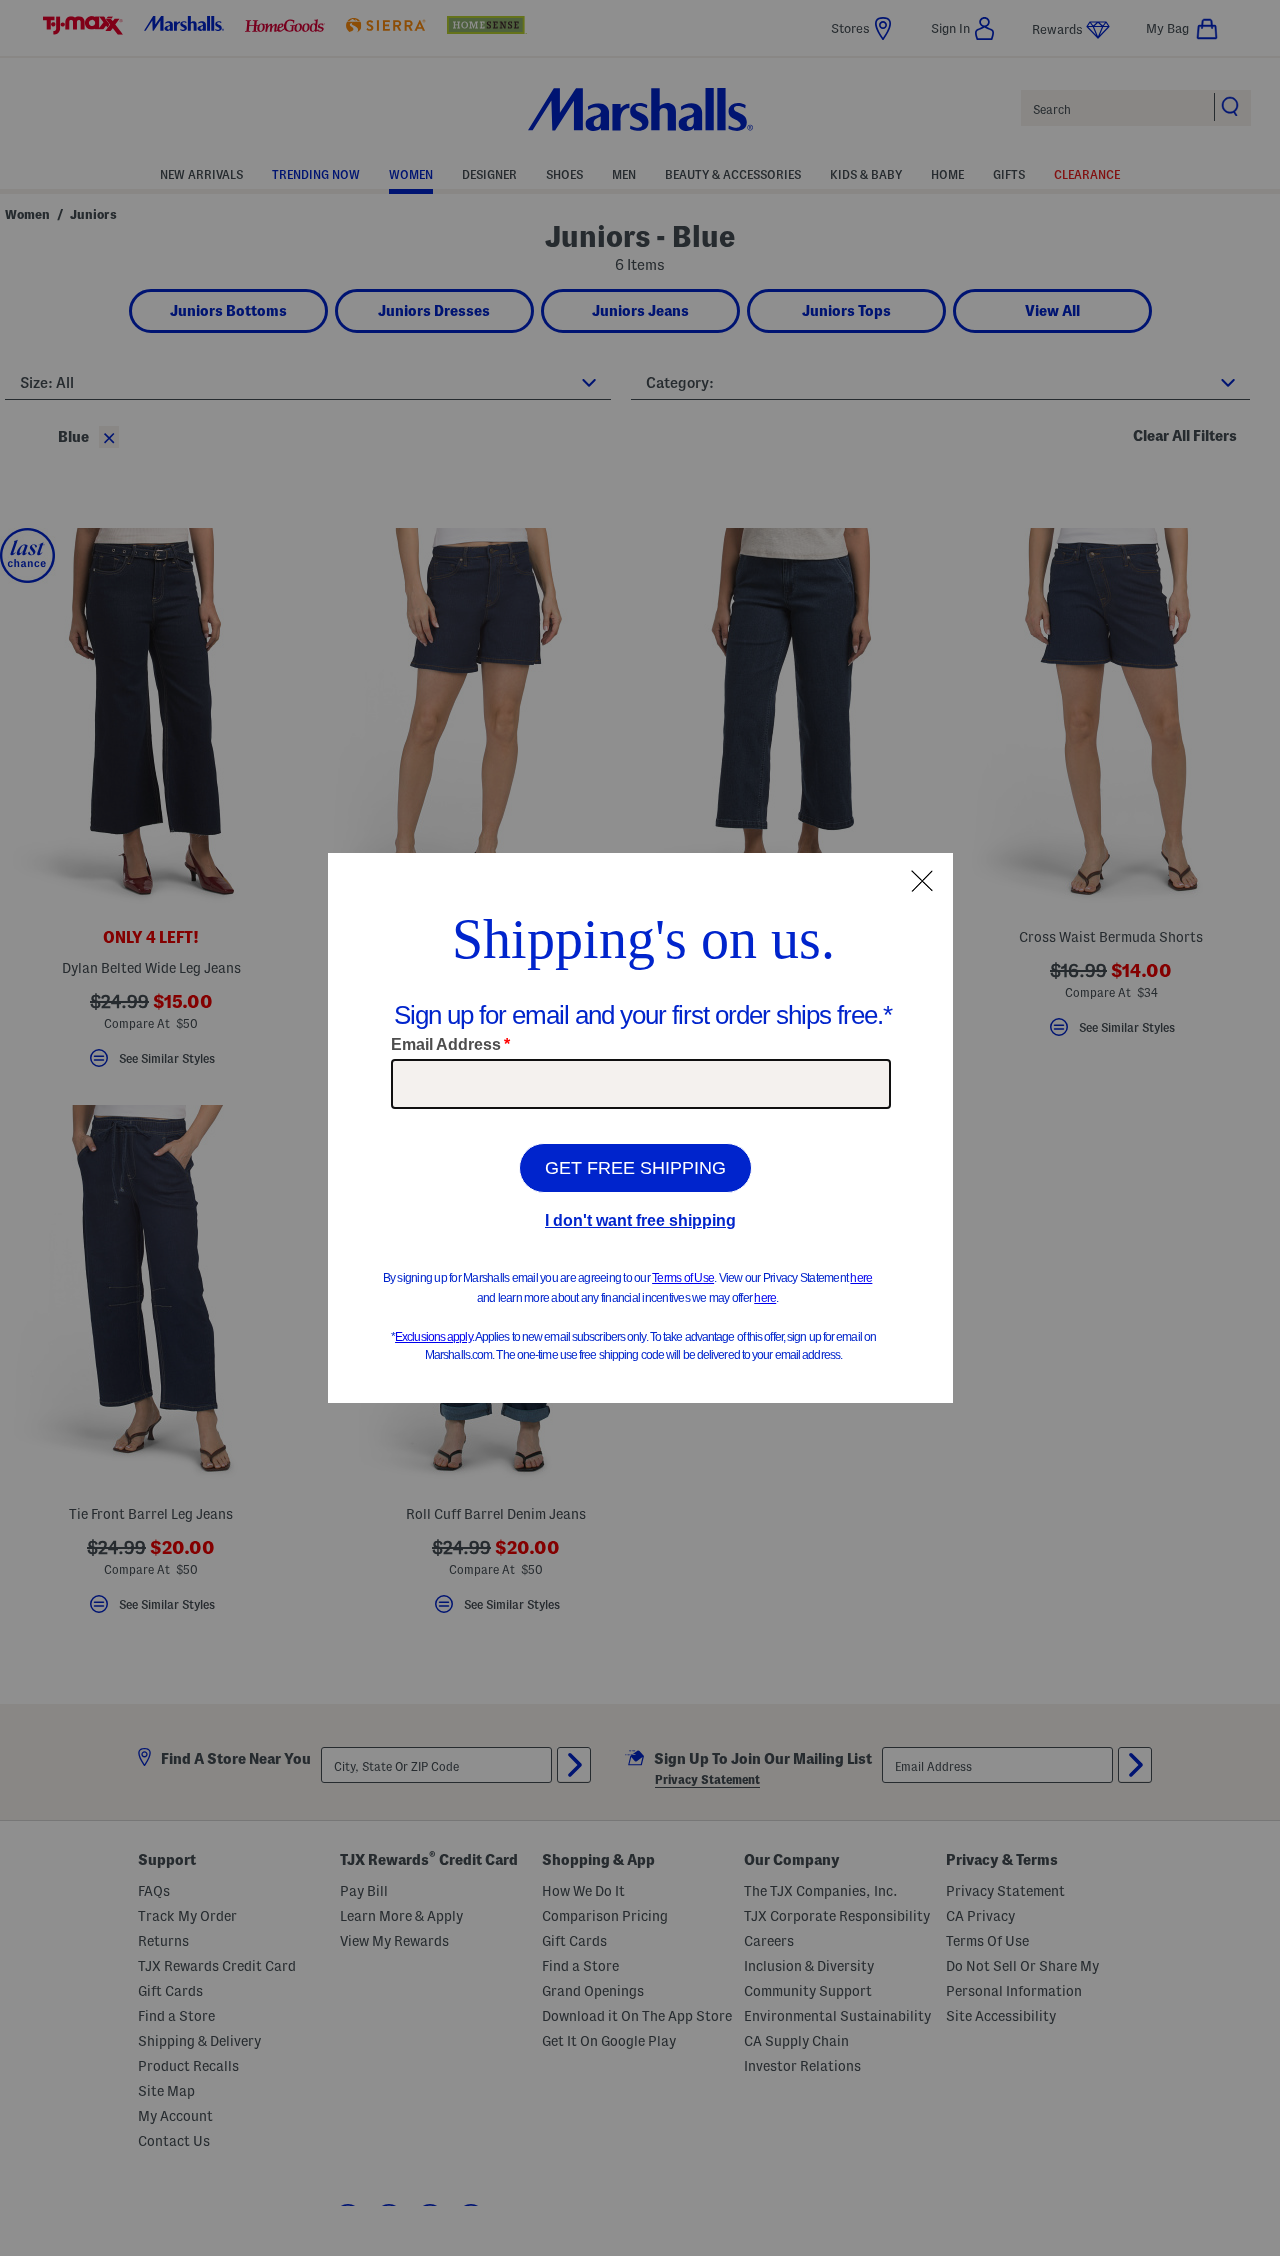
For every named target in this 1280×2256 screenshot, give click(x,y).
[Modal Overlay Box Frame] (640, 1128)
